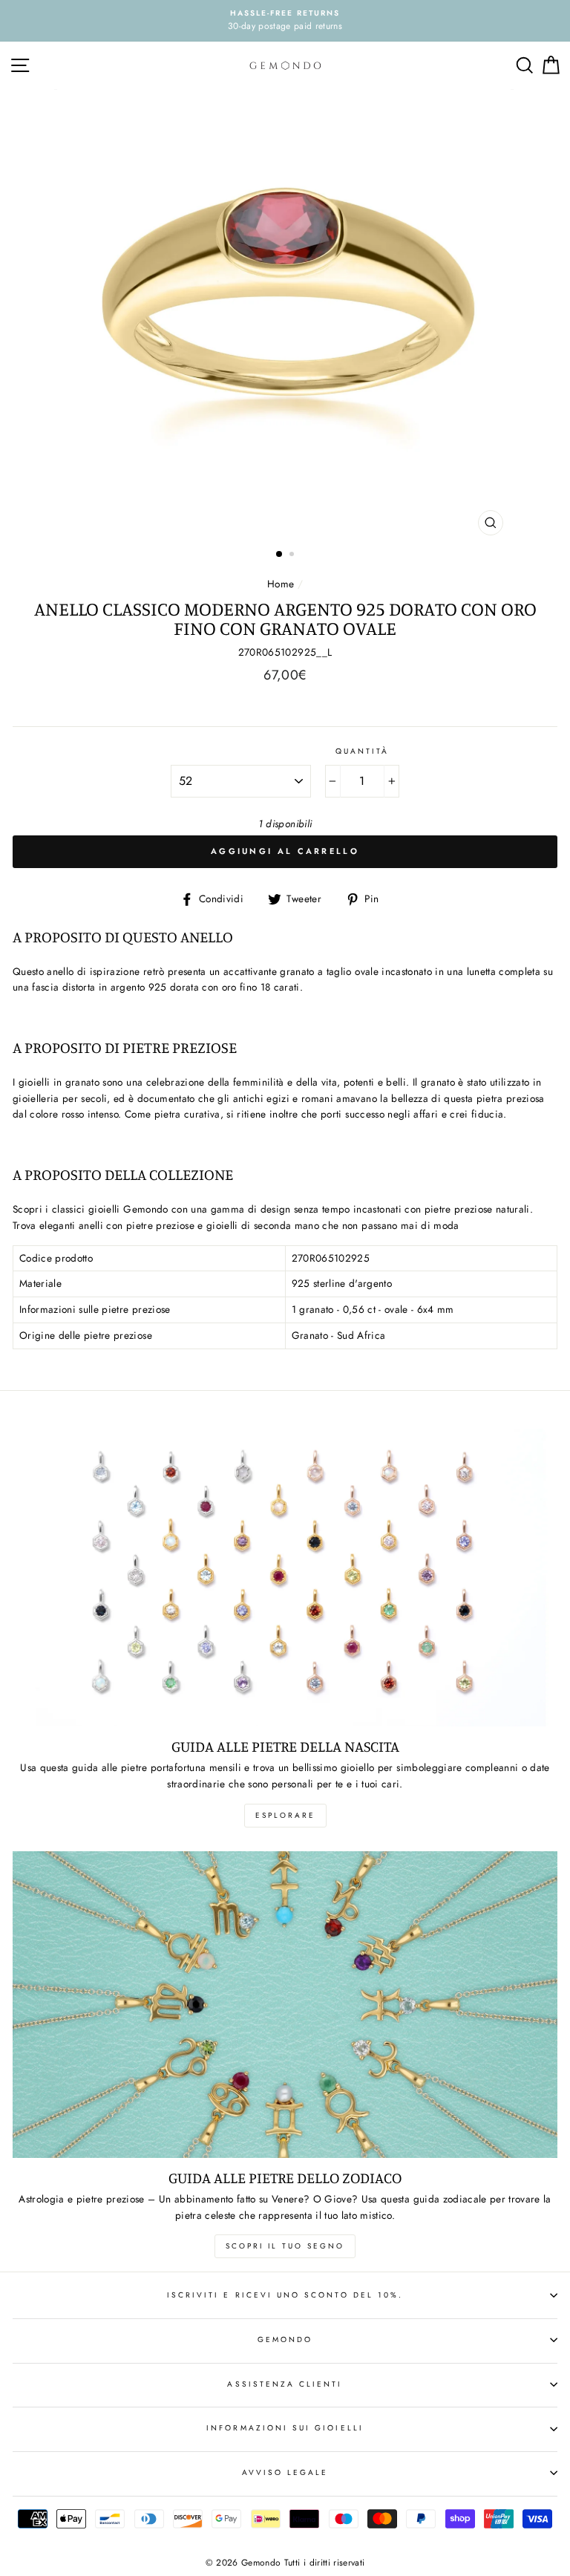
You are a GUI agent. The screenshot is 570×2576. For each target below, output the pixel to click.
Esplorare (285, 1815)
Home (281, 584)
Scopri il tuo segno (285, 2246)
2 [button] (293, 555)
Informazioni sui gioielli (285, 2428)
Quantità (362, 751)
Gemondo (285, 2339)
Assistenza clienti (285, 2384)
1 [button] (280, 555)
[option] (285, 21)
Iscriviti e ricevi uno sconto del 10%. (285, 2295)
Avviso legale (285, 2472)
